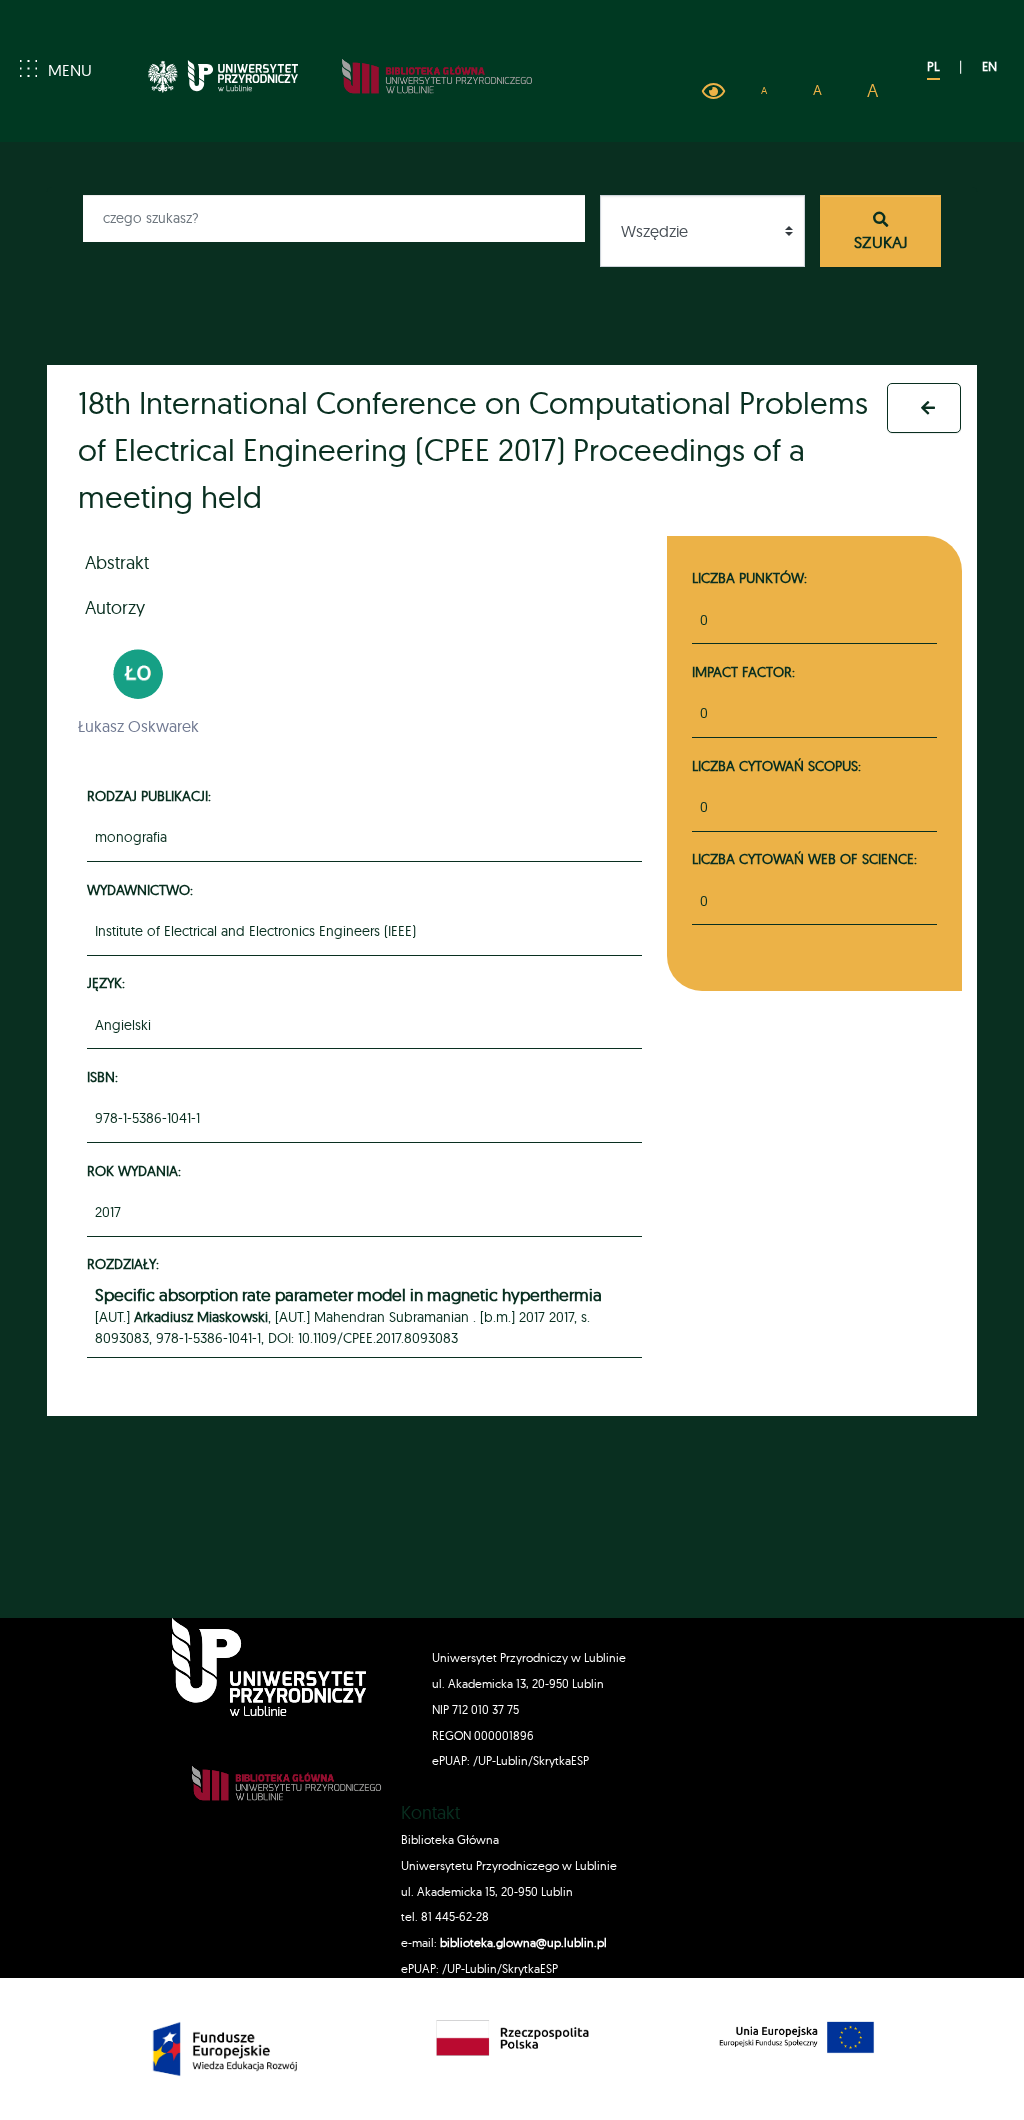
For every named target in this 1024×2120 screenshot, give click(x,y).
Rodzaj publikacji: (152, 795)
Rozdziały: (126, 1263)
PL (933, 66)
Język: (109, 982)
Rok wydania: (137, 1170)
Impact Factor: (743, 671)
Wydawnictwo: (143, 889)
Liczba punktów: (749, 577)
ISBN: (105, 1076)
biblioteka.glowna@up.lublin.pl (522, 1942)
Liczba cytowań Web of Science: (804, 858)
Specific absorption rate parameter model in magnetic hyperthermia (348, 1295)
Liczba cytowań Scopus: (776, 765)
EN (989, 66)
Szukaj (881, 242)
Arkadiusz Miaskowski (201, 1317)
